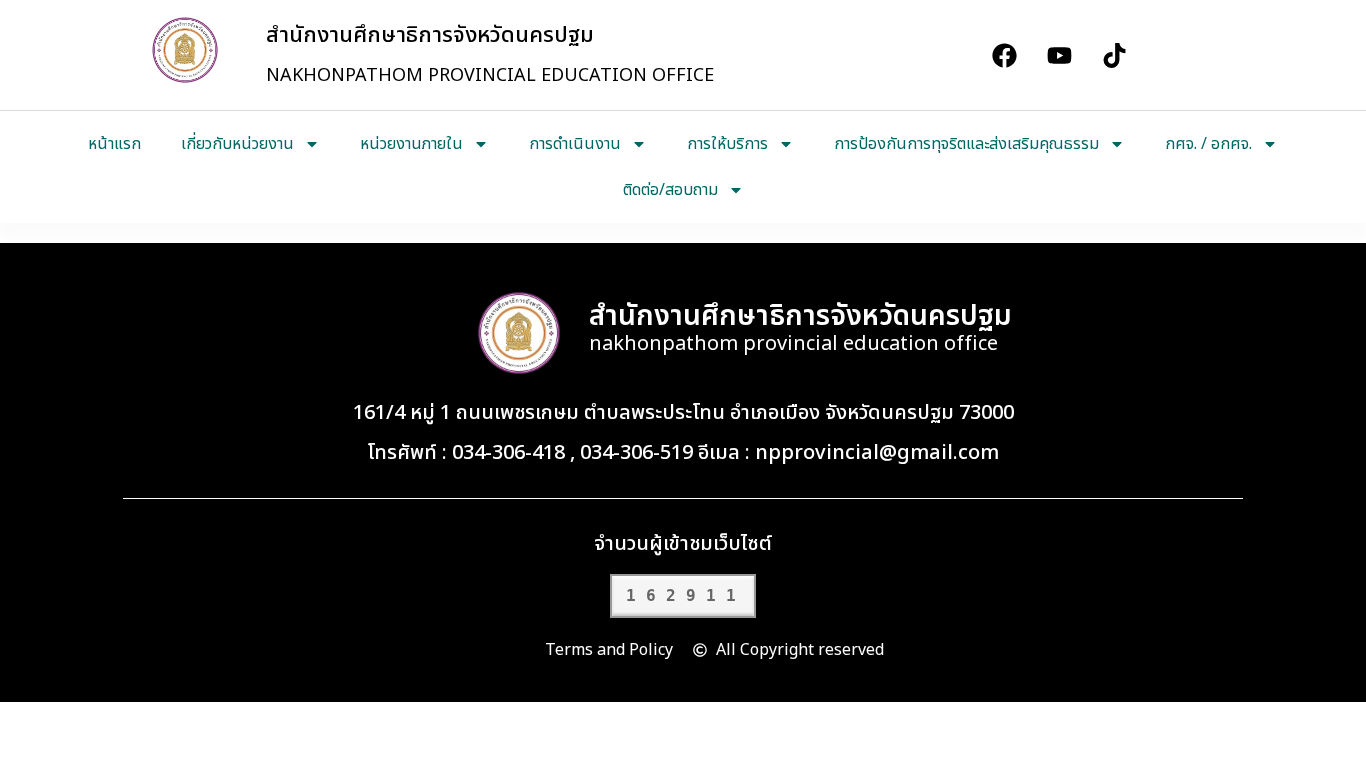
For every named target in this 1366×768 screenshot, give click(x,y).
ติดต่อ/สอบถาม (670, 190)
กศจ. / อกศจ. (1208, 144)
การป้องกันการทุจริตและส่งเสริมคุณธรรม (966, 144)
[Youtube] (1059, 55)
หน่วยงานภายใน (411, 144)
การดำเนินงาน (575, 144)
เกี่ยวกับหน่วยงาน (237, 144)
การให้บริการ (727, 144)
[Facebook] (1004, 55)
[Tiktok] (1114, 55)
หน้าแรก (114, 144)
